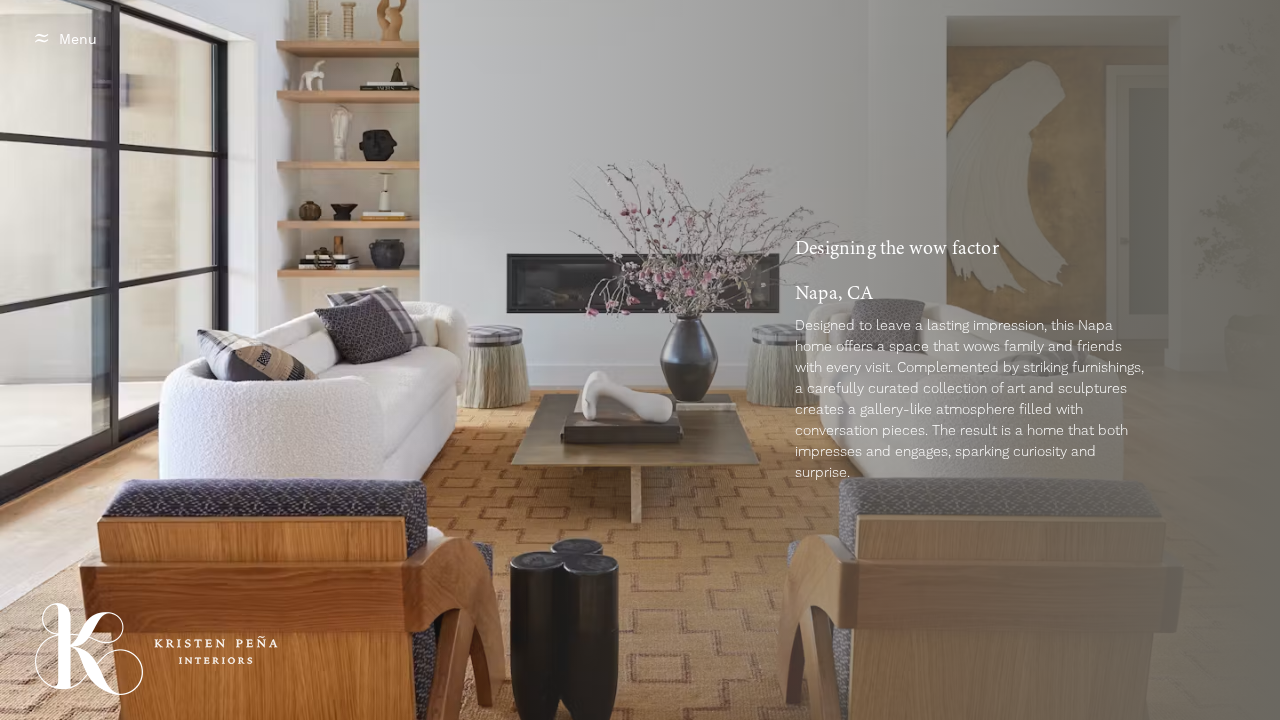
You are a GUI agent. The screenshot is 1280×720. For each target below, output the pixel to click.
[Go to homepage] (89, 649)
